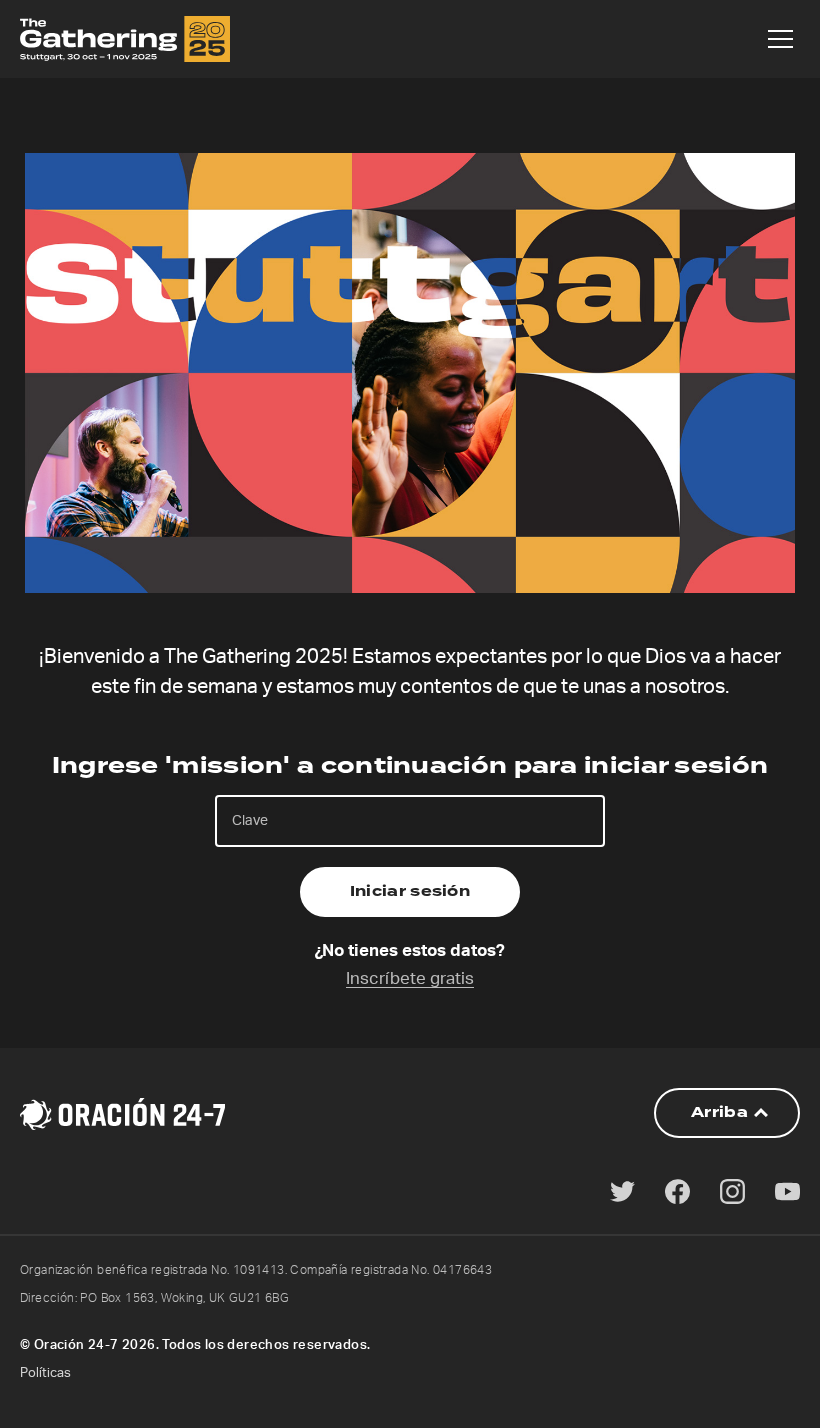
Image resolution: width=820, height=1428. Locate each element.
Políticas (45, 1373)
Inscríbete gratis (410, 978)
